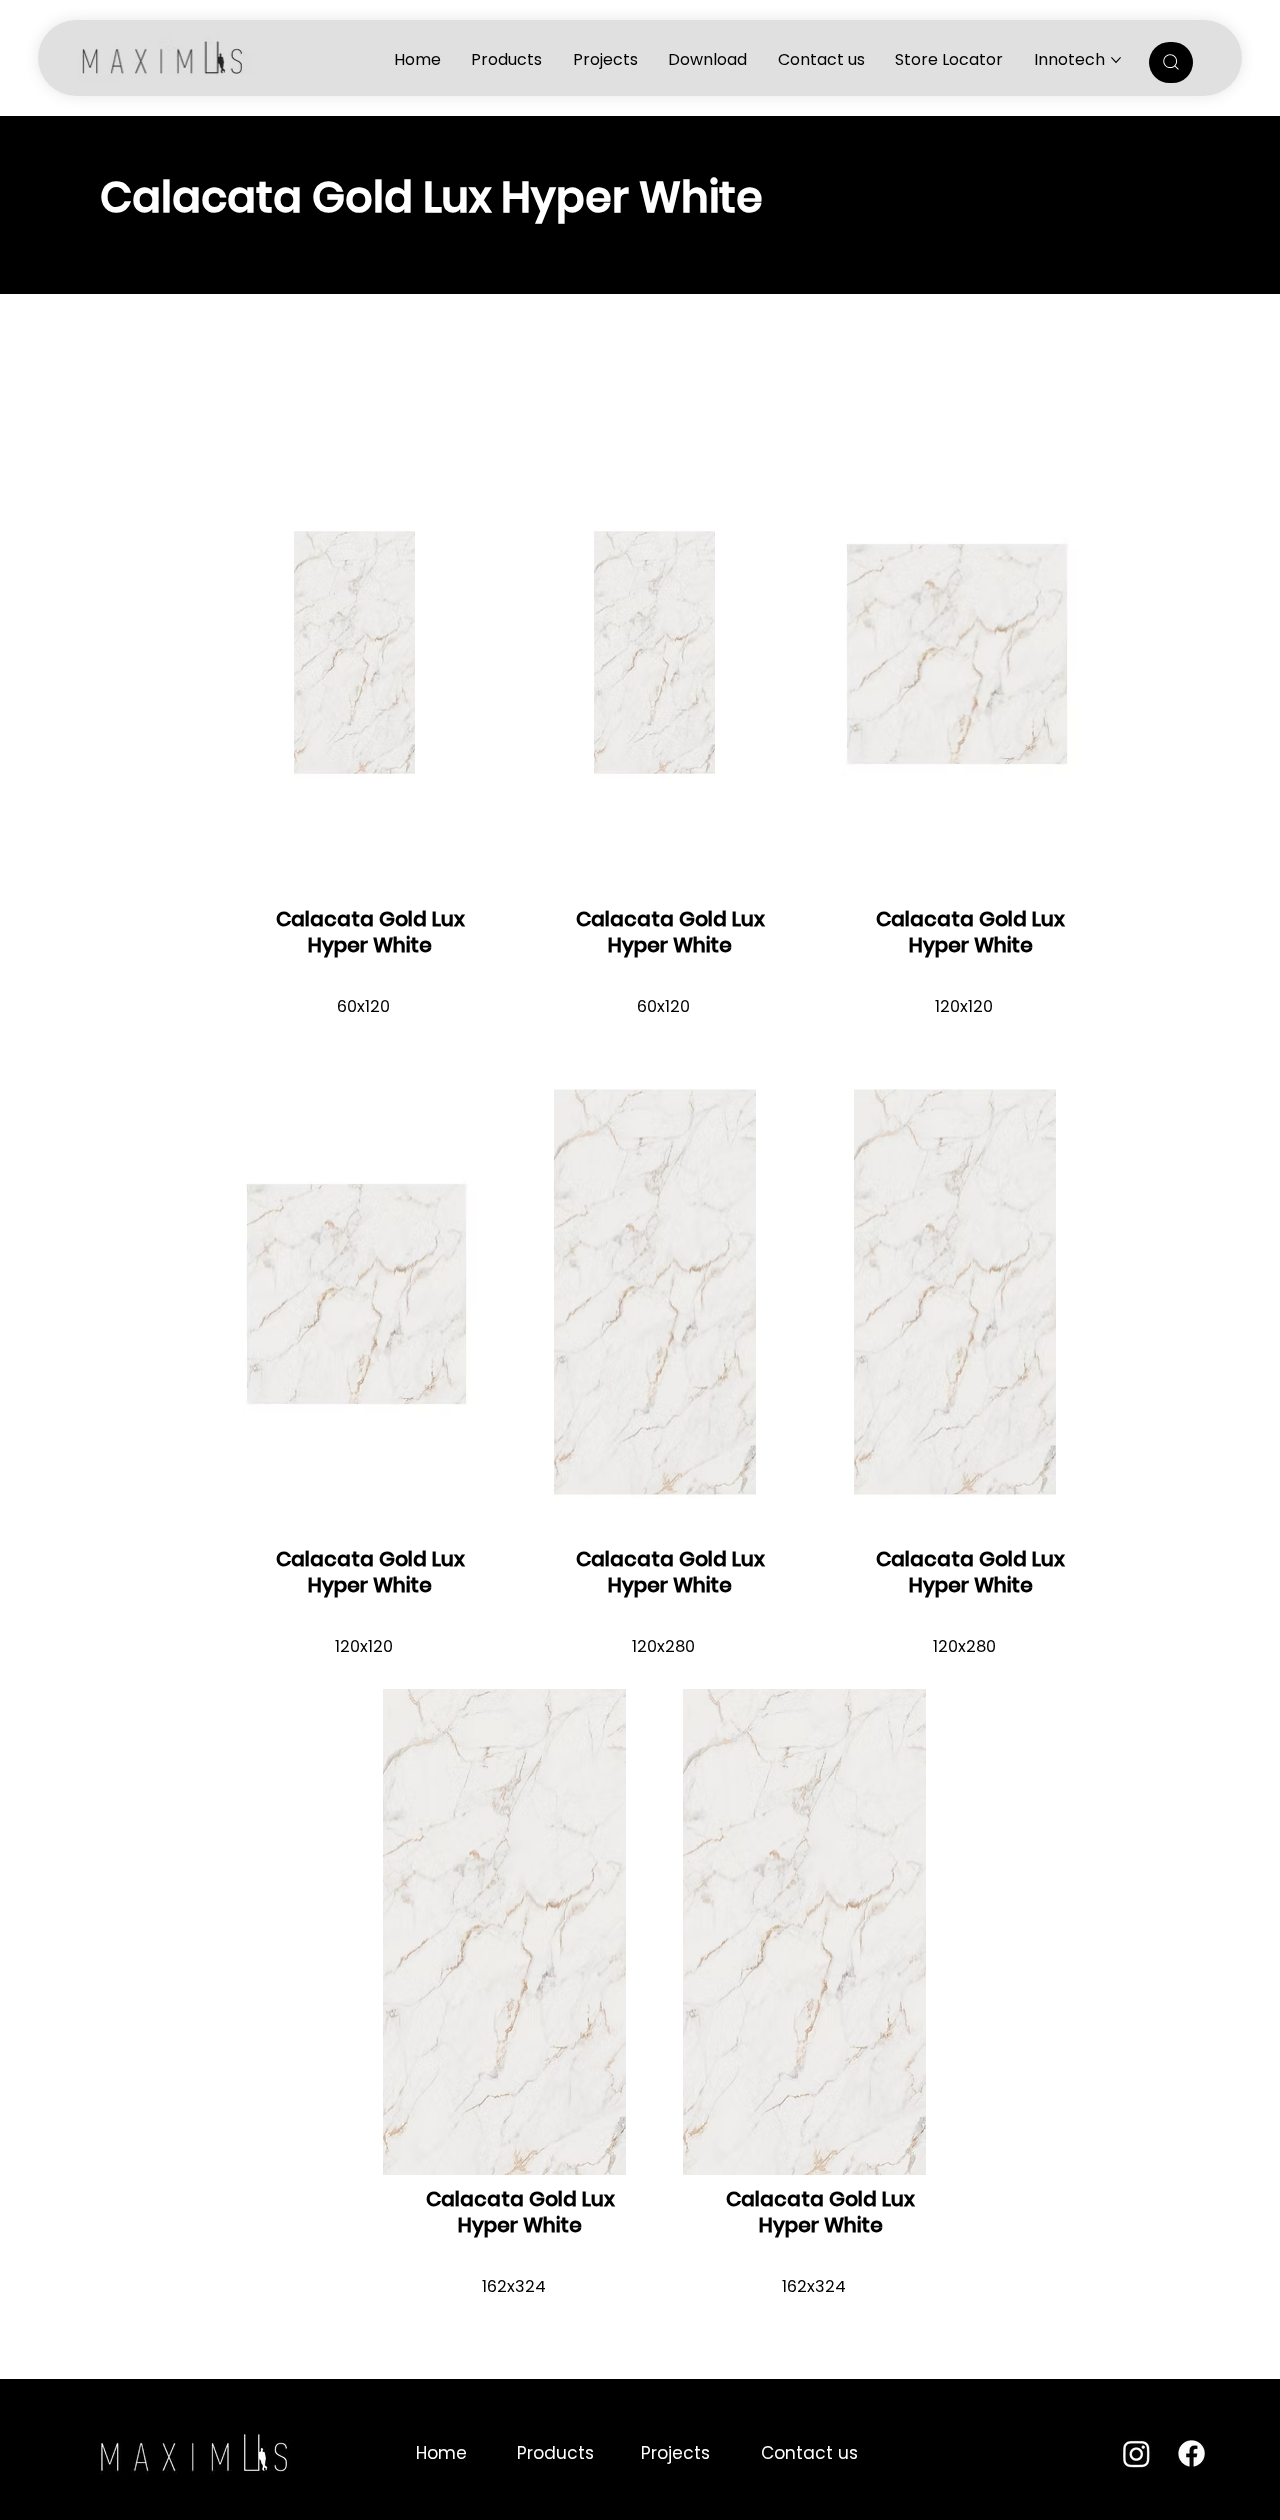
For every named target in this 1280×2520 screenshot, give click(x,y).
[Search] (1171, 62)
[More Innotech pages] (1116, 60)
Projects (675, 2453)
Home (441, 2453)
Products (555, 2453)
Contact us (809, 2453)
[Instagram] (1136, 2453)
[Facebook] (1191, 2453)
